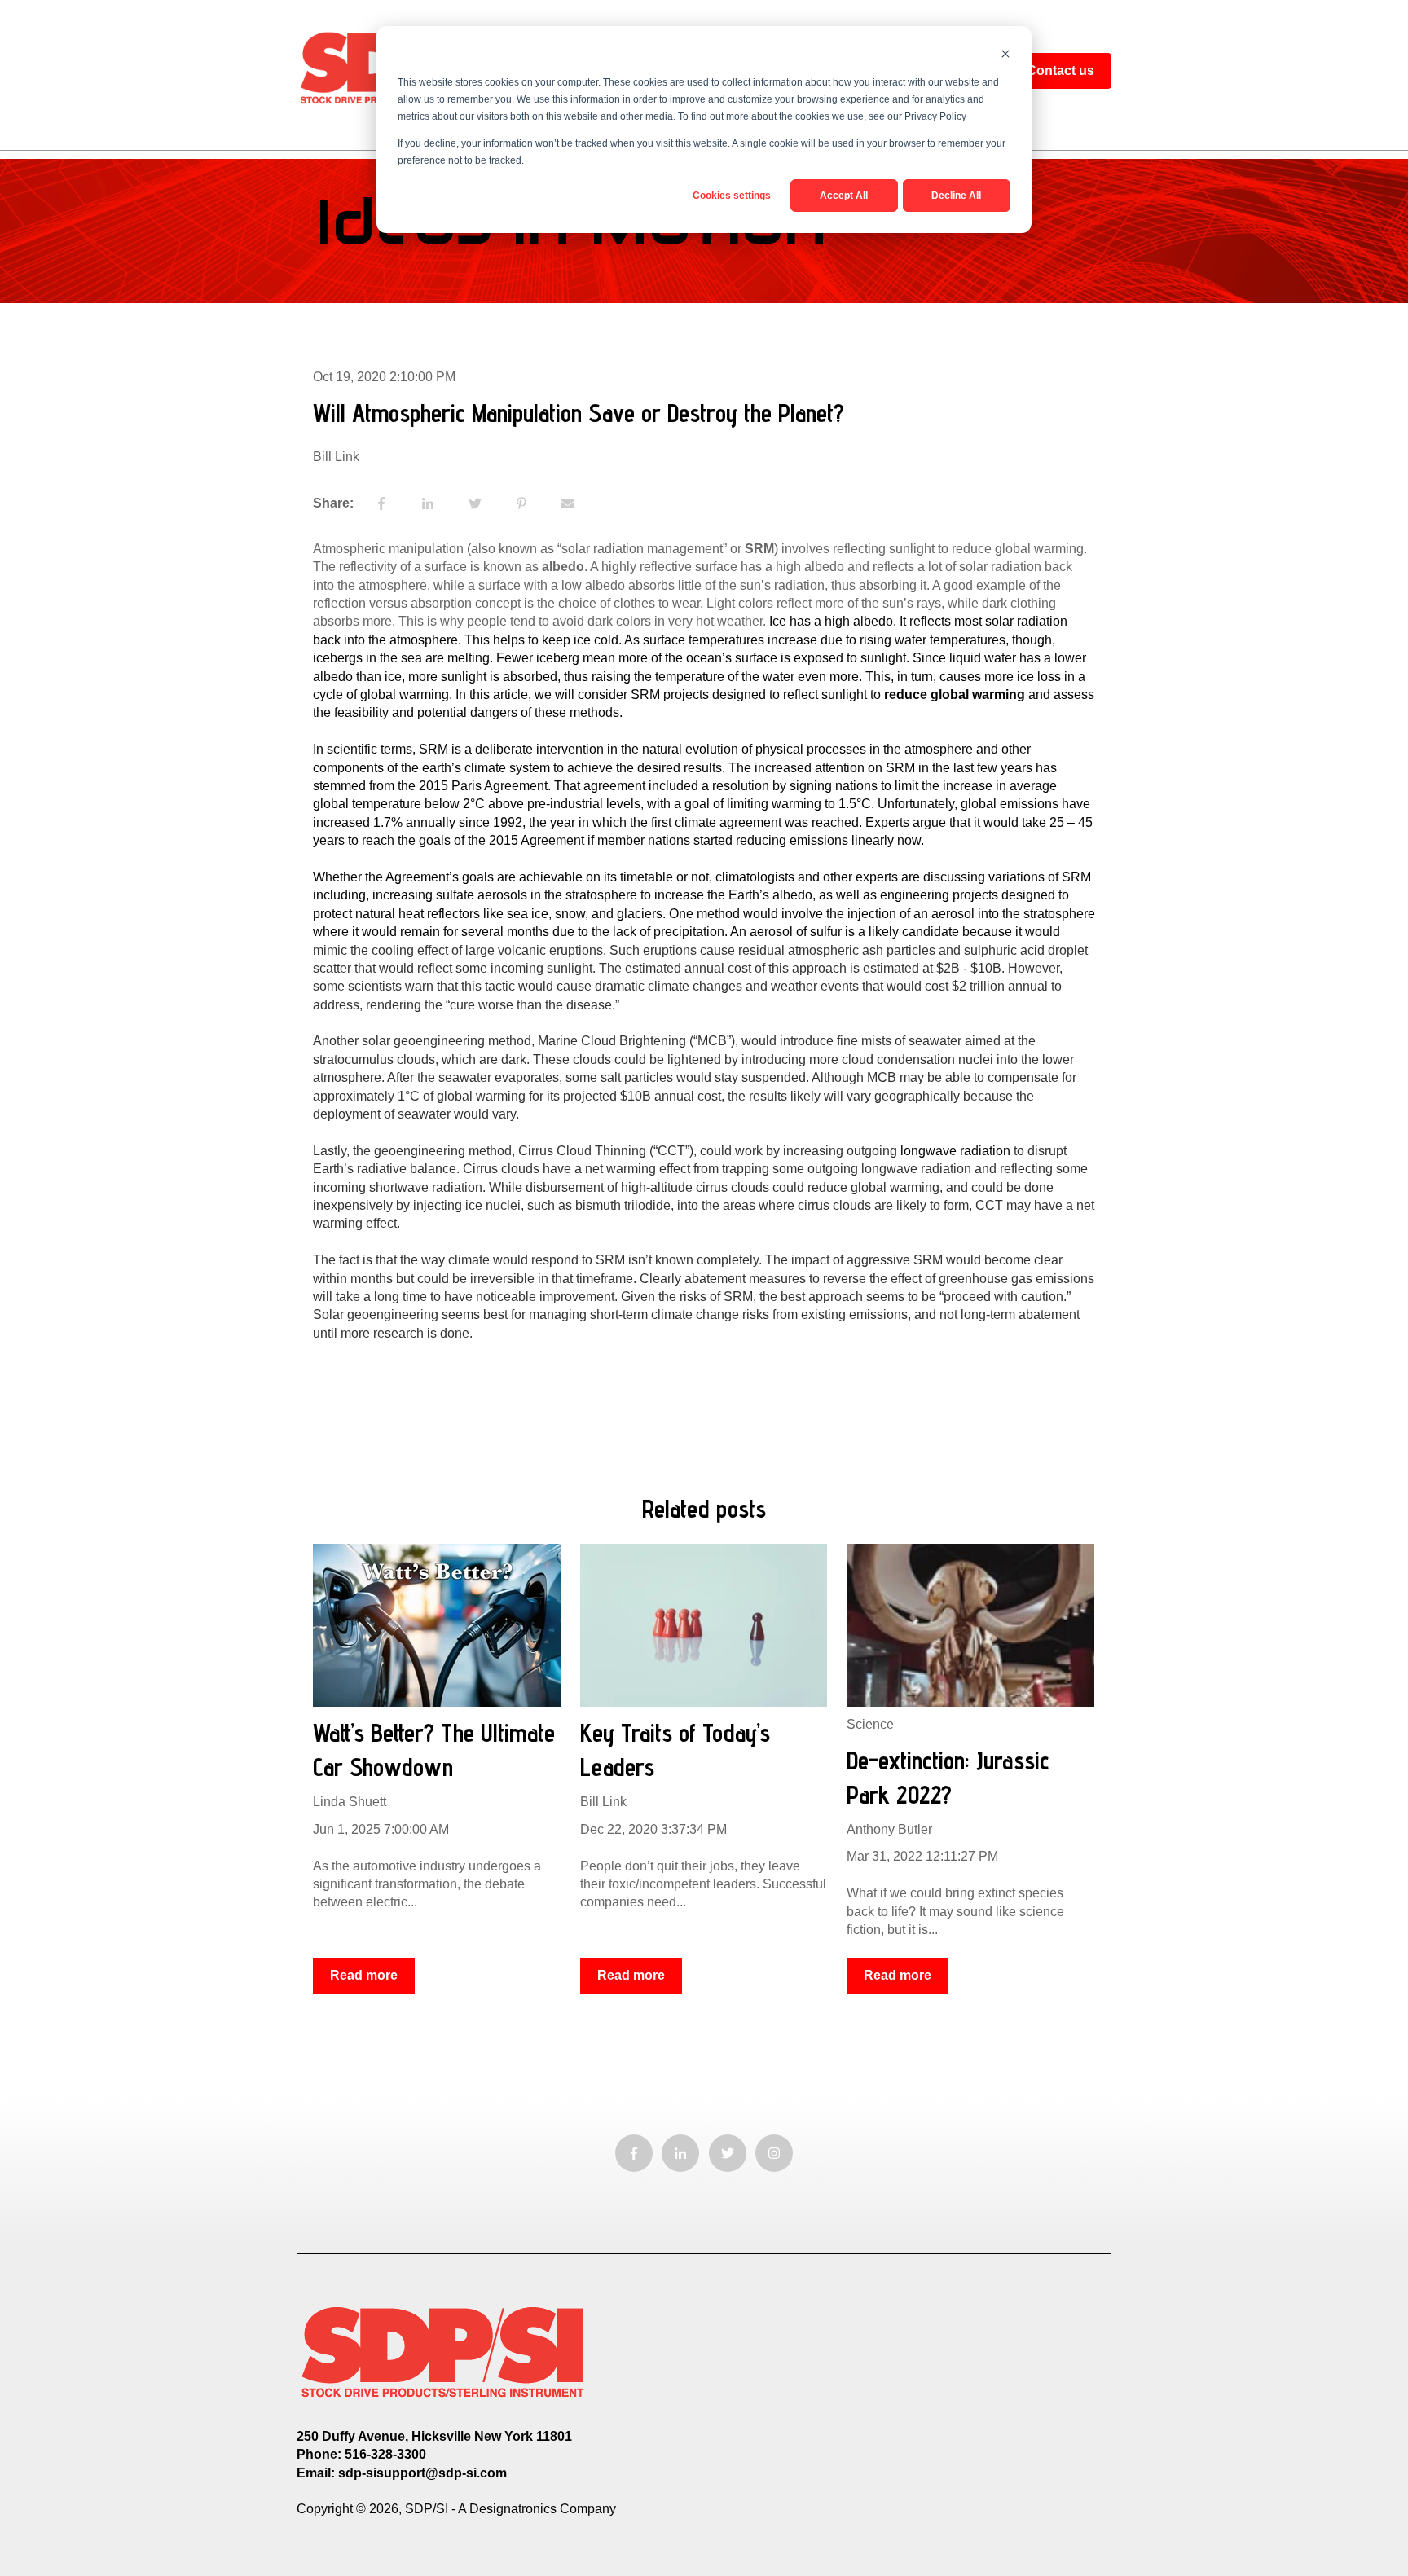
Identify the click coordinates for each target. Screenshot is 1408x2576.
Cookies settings (732, 196)
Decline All (956, 196)
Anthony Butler (889, 1829)
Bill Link (336, 457)
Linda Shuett (350, 1802)
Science (870, 1724)
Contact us (1060, 70)
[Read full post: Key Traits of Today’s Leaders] (704, 1625)
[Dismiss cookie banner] (1005, 56)
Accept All (844, 196)
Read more (364, 1975)
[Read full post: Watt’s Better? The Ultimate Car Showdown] (437, 1625)
